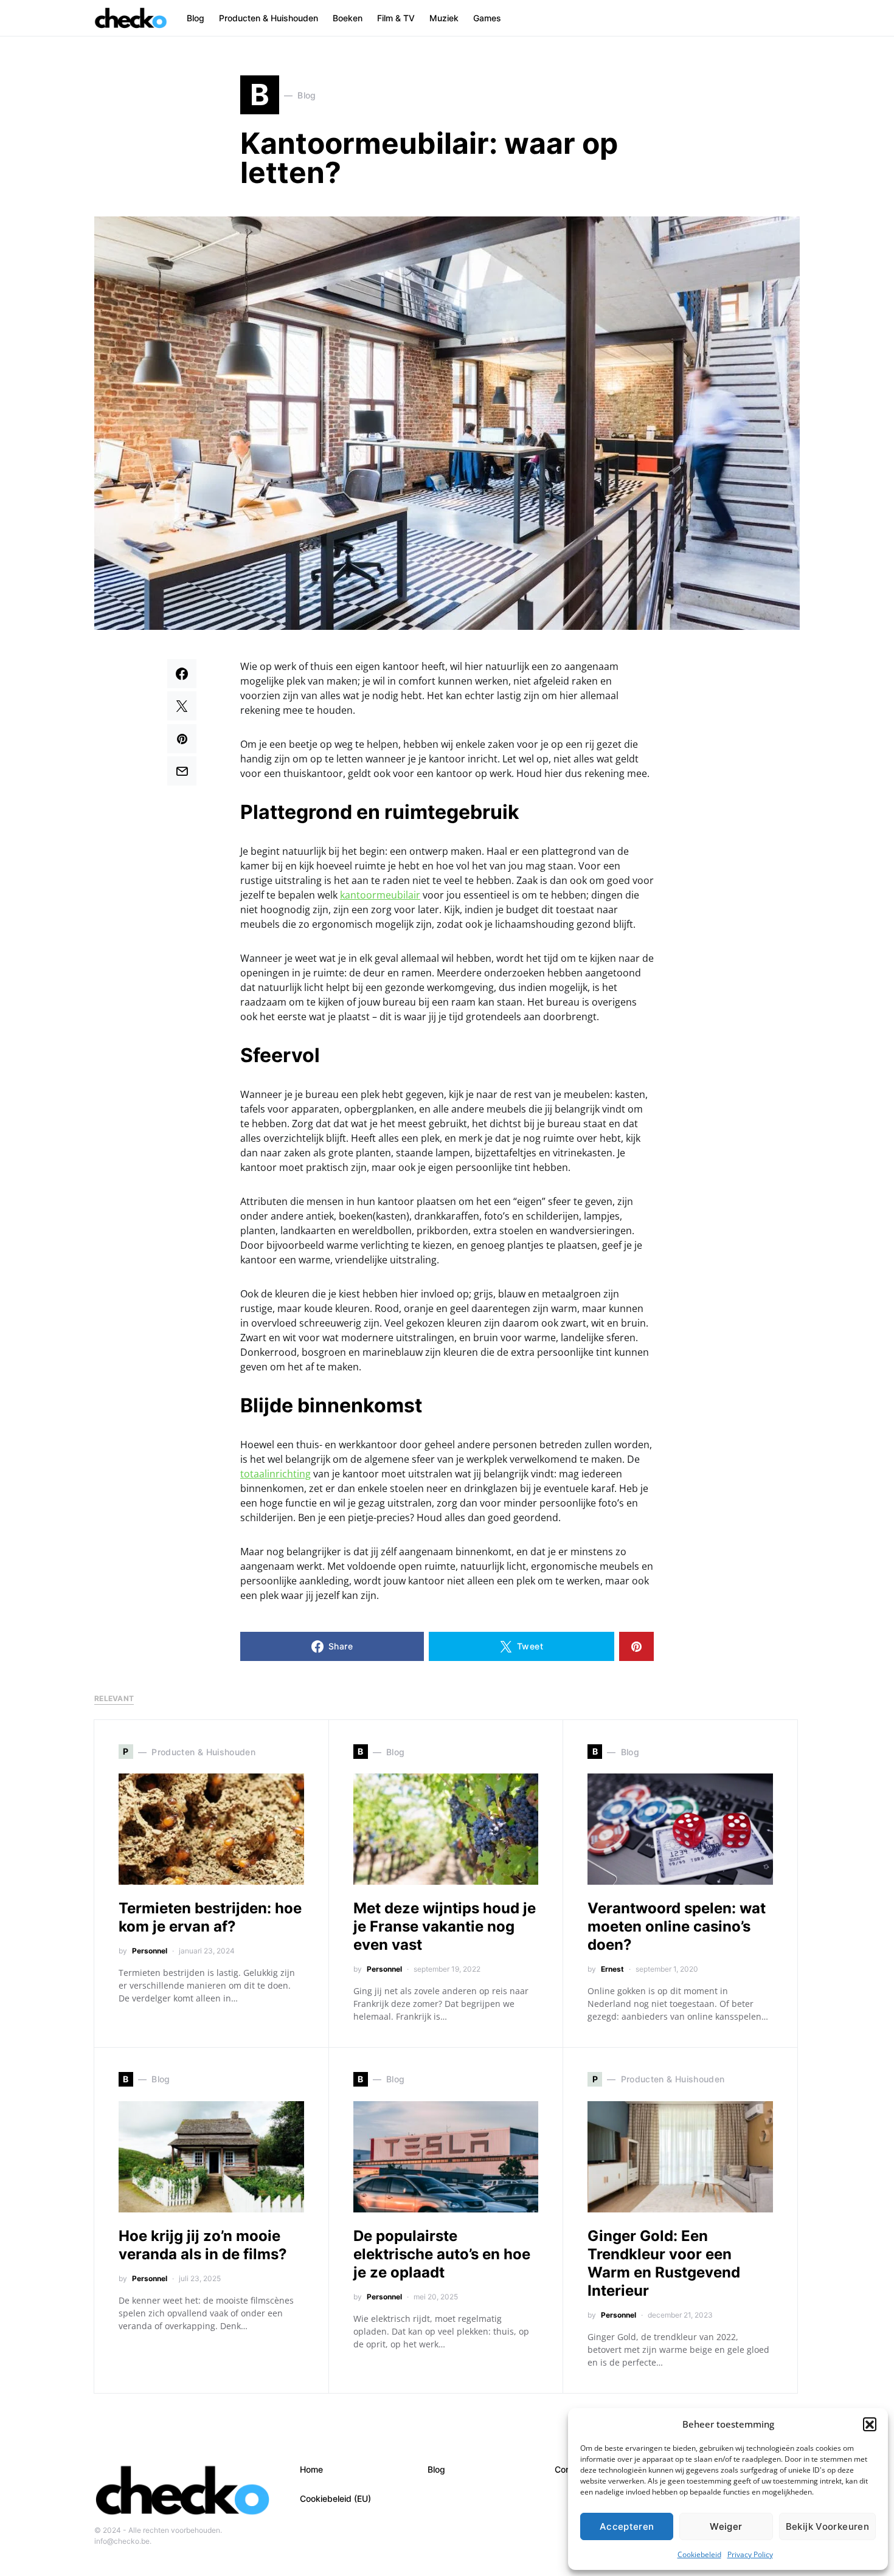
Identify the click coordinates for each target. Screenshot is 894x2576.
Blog (436, 2469)
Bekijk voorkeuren (827, 2526)
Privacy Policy (750, 2554)
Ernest (612, 1969)
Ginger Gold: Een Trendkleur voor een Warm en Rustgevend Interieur (664, 2263)
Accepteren (627, 2526)
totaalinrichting (275, 1474)
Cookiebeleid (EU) (335, 2498)
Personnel (150, 1951)
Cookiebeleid (699, 2554)
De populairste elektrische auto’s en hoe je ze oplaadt (442, 2254)
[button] (870, 2424)
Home (311, 2469)
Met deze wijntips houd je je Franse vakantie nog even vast (445, 1926)
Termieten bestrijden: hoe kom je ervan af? (210, 1917)
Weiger (726, 2526)
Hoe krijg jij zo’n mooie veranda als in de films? (203, 2245)
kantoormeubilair (380, 895)
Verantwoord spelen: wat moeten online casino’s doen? (677, 1926)
